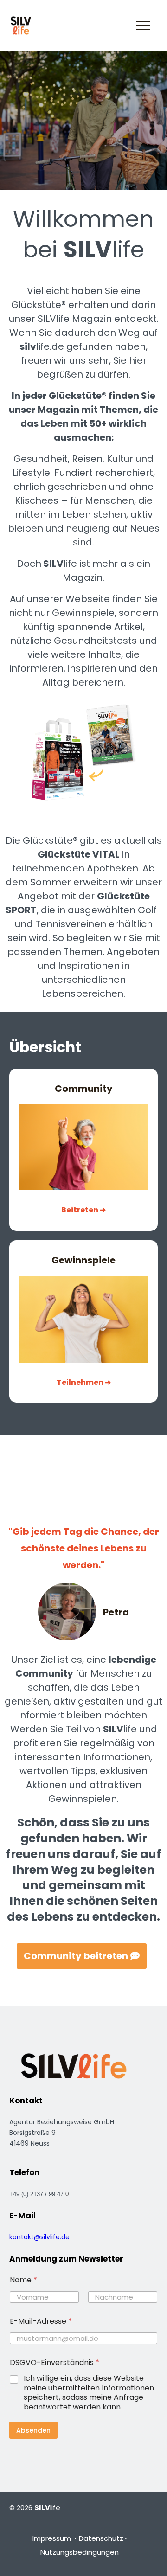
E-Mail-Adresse (41, 2321)
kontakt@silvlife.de (39, 2237)
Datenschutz (101, 2538)
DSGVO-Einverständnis (55, 2362)
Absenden (33, 2430)
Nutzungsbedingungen (80, 2552)
